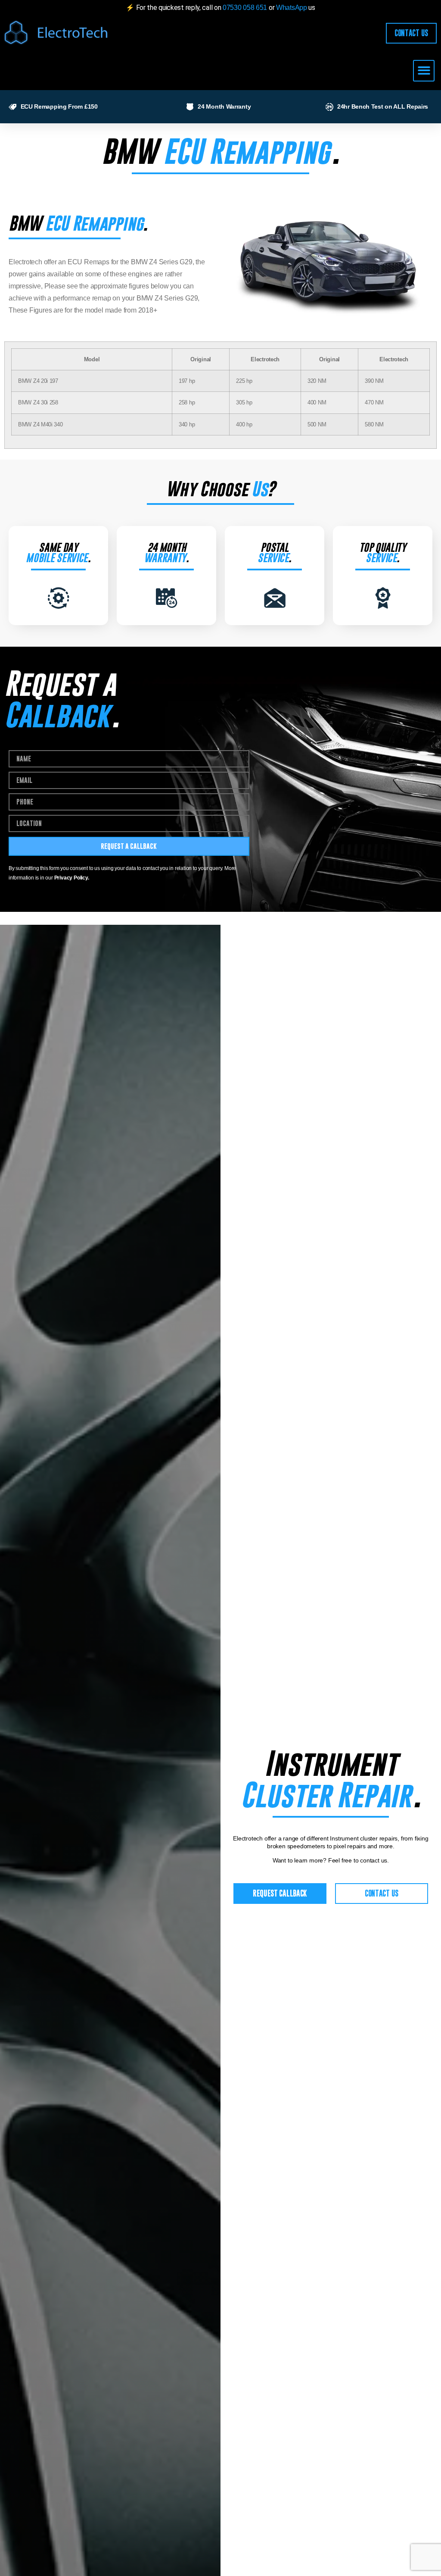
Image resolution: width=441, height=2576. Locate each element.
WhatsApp (292, 8)
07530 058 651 (245, 8)
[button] (424, 71)
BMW (129, 151)
